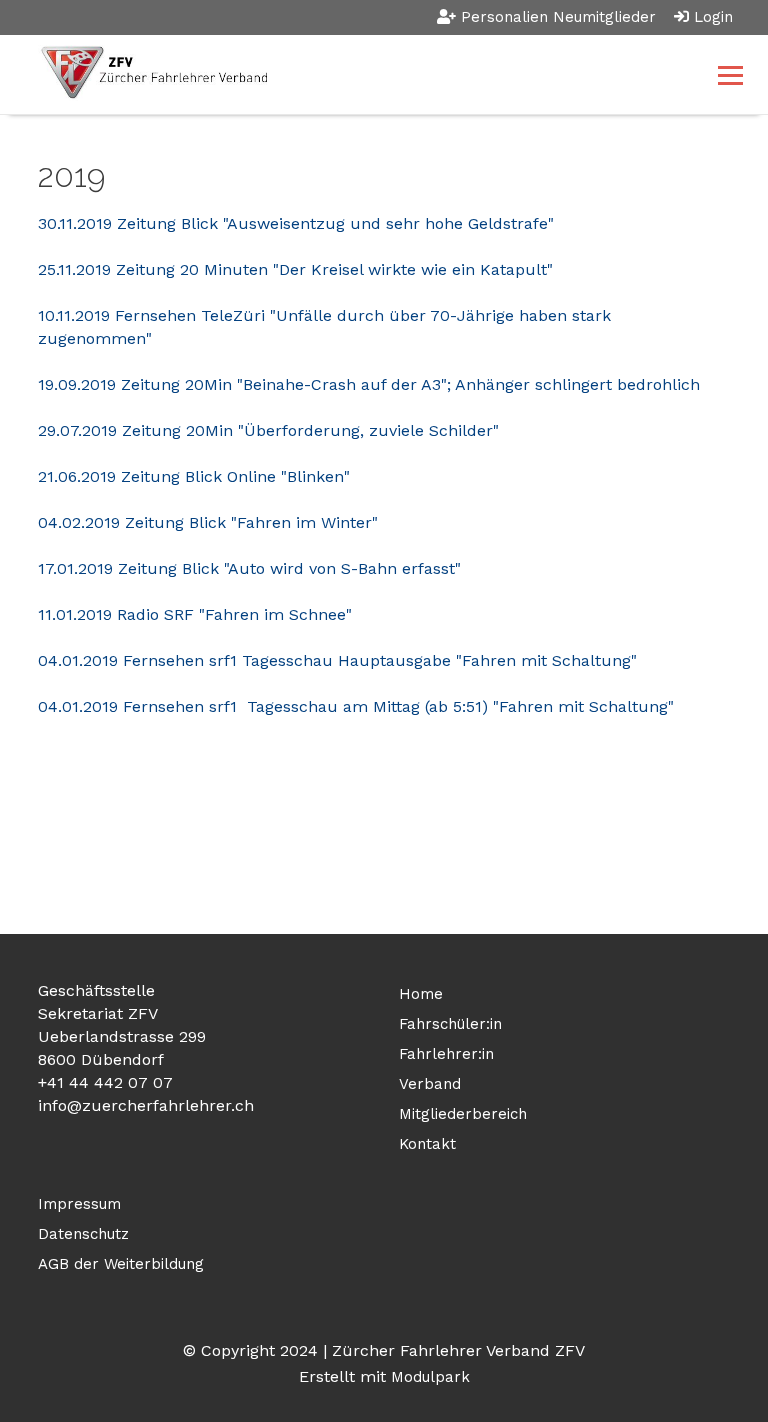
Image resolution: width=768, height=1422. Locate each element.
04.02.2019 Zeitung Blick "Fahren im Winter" (208, 522)
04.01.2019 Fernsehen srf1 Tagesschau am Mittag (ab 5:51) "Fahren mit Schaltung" (356, 706)
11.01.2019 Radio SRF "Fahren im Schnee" (195, 614)
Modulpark (430, 1377)
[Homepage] (314, 74)
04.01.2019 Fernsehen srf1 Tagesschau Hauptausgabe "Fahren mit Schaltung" (337, 660)
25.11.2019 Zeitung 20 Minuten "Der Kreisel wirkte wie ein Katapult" (295, 269)
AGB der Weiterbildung (121, 1264)
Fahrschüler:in (450, 1024)
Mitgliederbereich (463, 1114)
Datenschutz (83, 1234)
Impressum (79, 1204)
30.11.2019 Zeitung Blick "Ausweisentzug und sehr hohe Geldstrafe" (296, 223)
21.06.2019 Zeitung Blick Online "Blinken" (194, 476)
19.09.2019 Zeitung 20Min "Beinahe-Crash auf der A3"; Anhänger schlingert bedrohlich (369, 384)
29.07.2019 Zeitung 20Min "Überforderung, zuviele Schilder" (268, 430)
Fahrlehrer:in (446, 1054)
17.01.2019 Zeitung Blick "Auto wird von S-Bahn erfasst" (249, 568)
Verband (430, 1084)
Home (421, 994)
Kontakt (427, 1144)
